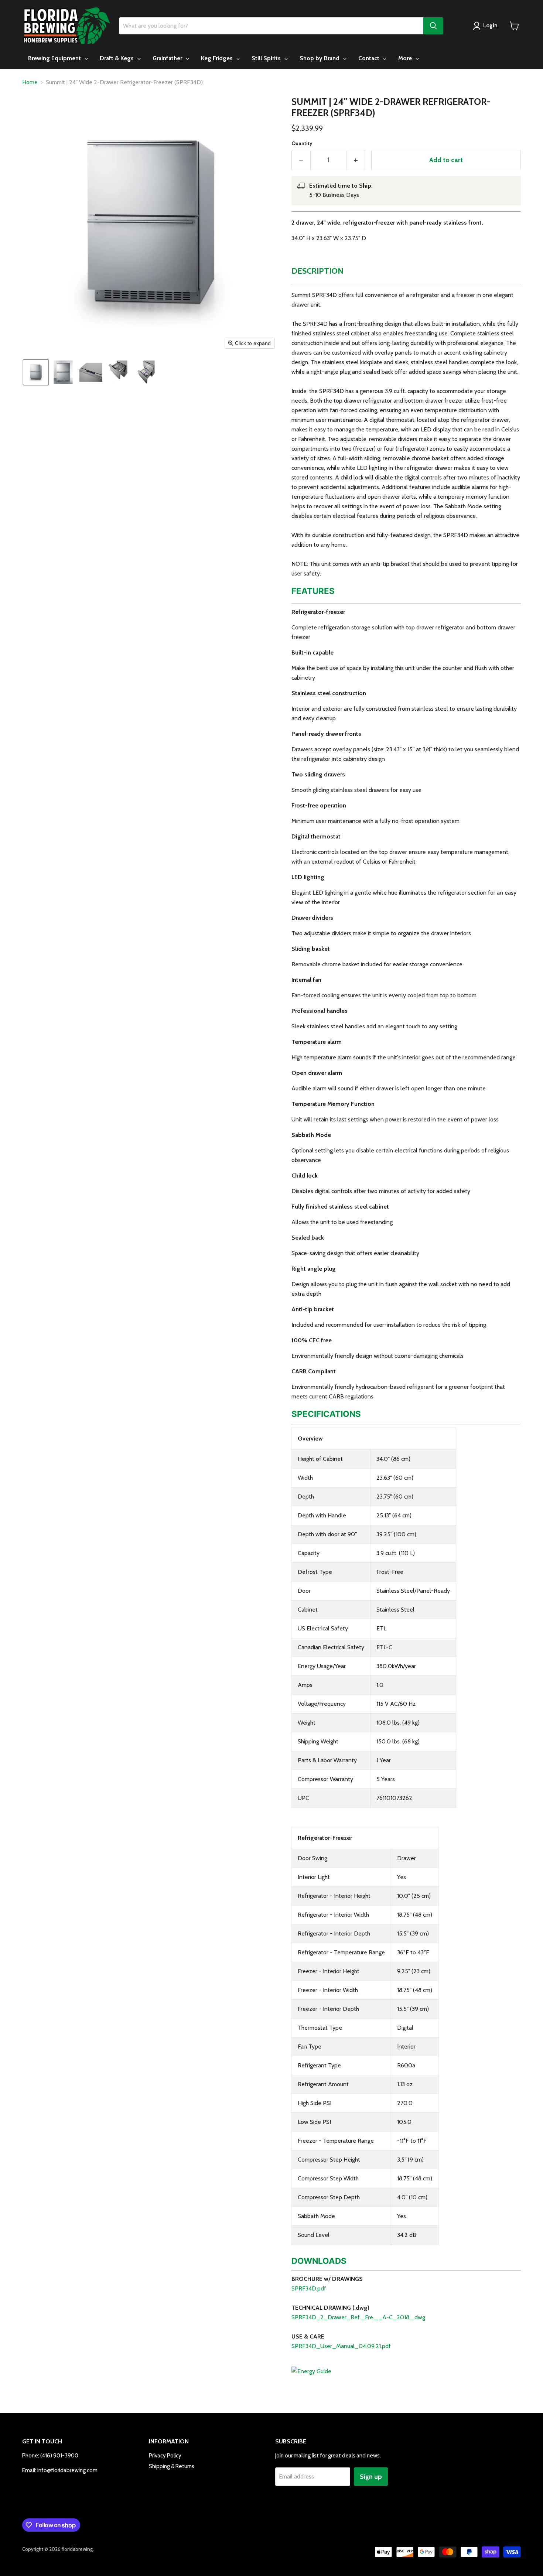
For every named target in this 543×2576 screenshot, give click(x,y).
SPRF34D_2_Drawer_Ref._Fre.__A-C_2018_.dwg (358, 2317)
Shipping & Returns (172, 2466)
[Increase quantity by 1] (356, 160)
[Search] (433, 26)
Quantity (302, 143)
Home (30, 82)
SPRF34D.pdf (309, 2288)
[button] (36, 372)
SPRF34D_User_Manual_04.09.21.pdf (341, 2346)
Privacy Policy (165, 2456)
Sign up (371, 2477)
